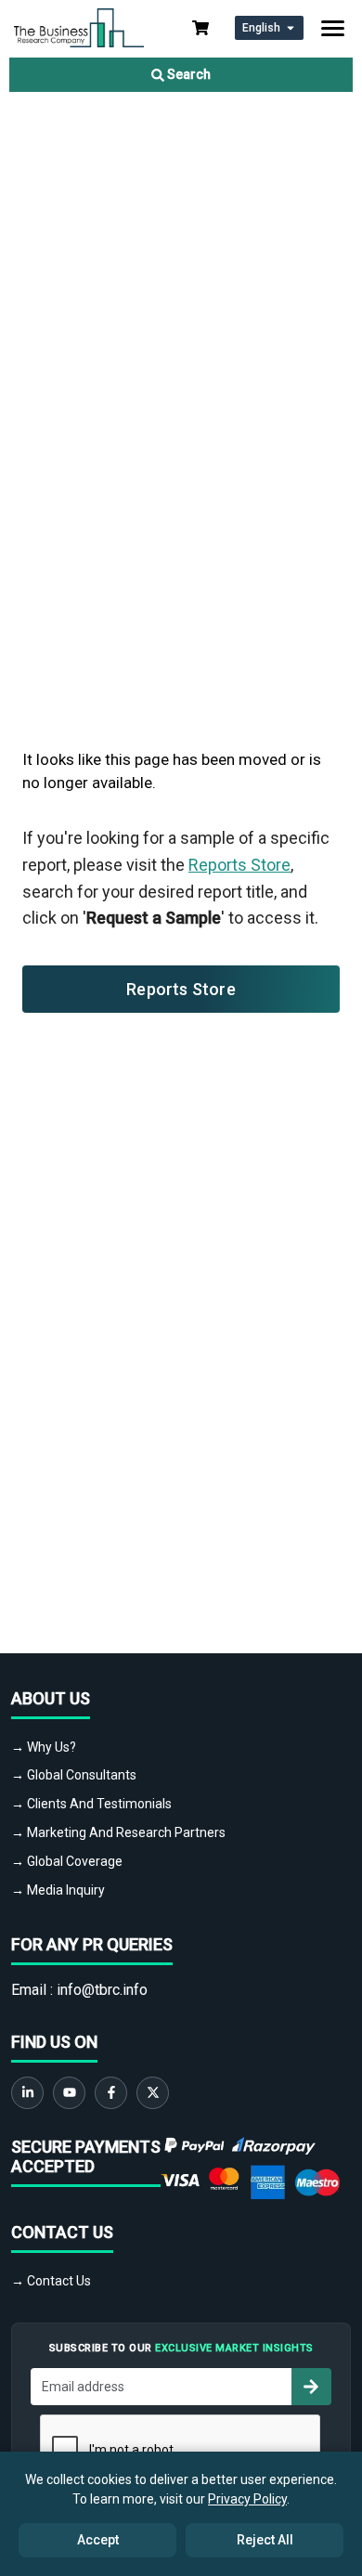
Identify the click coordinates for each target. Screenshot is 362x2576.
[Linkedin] (27, 2093)
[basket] (200, 28)
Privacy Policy (247, 2499)
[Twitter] (153, 2093)
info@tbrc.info (102, 1990)
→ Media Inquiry (58, 1890)
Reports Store (239, 865)
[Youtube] (69, 2093)
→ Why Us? (44, 1747)
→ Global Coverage (67, 1861)
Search (187, 74)
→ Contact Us (51, 2281)
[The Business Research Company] (79, 26)
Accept (98, 2540)
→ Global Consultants (74, 1775)
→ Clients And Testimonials (91, 1804)
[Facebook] (111, 2093)
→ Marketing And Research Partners (118, 1832)
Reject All (265, 2540)
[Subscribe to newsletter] (311, 2387)
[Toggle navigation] (333, 28)
